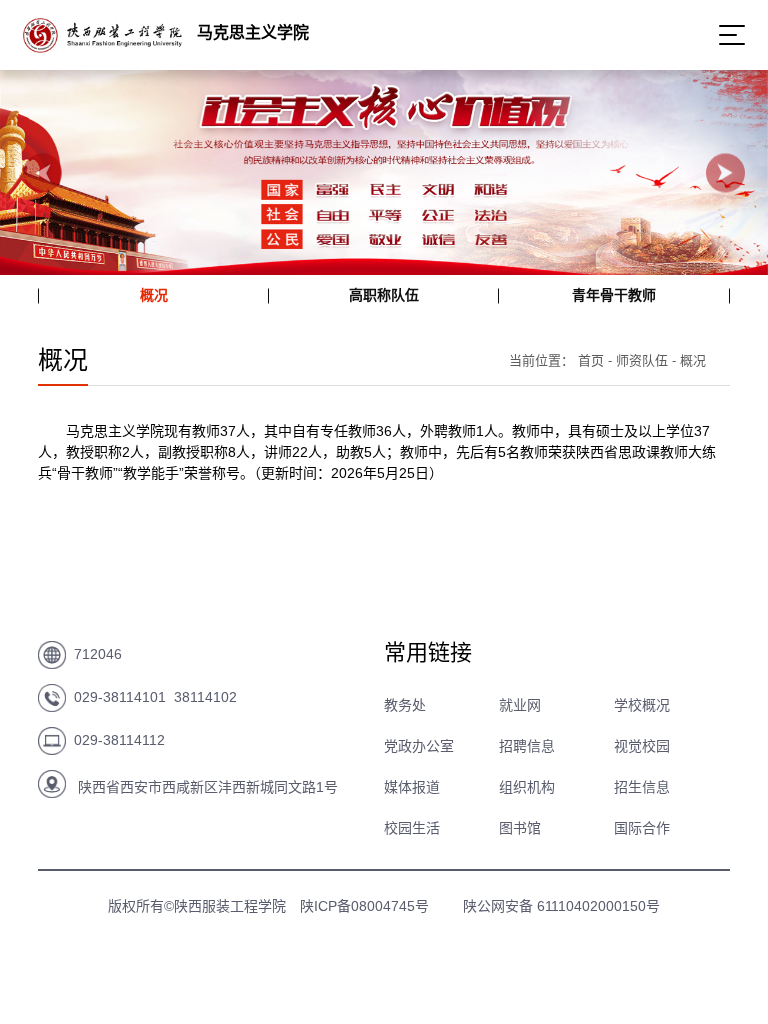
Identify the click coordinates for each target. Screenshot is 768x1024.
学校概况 (642, 705)
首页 (591, 360)
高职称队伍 (384, 295)
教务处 (405, 705)
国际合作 (642, 828)
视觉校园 (642, 746)
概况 (154, 295)
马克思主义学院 (253, 32)
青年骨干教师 (614, 295)
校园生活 (412, 828)
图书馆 (520, 828)
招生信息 (642, 787)
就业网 (520, 705)
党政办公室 (419, 746)
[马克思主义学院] (102, 47)
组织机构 (527, 787)
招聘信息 (527, 746)
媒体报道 (412, 787)
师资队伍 (642, 360)
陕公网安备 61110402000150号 (561, 906)
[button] (42, 172)
